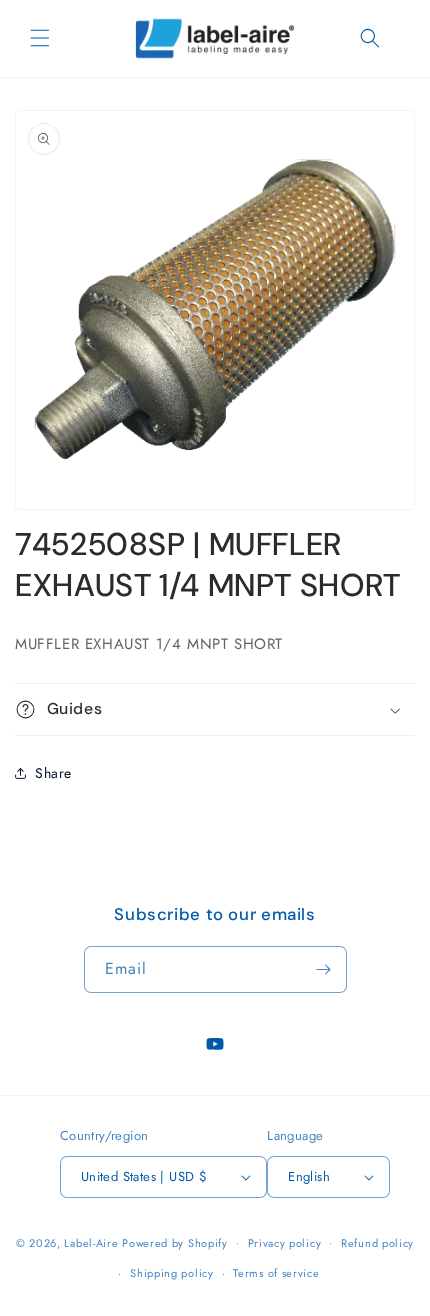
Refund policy (377, 1243)
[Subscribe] (324, 969)
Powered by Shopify (175, 1242)
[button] (40, 38)
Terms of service (276, 1273)
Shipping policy (172, 1273)
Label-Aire (91, 1242)
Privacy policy (285, 1243)
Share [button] (53, 773)
